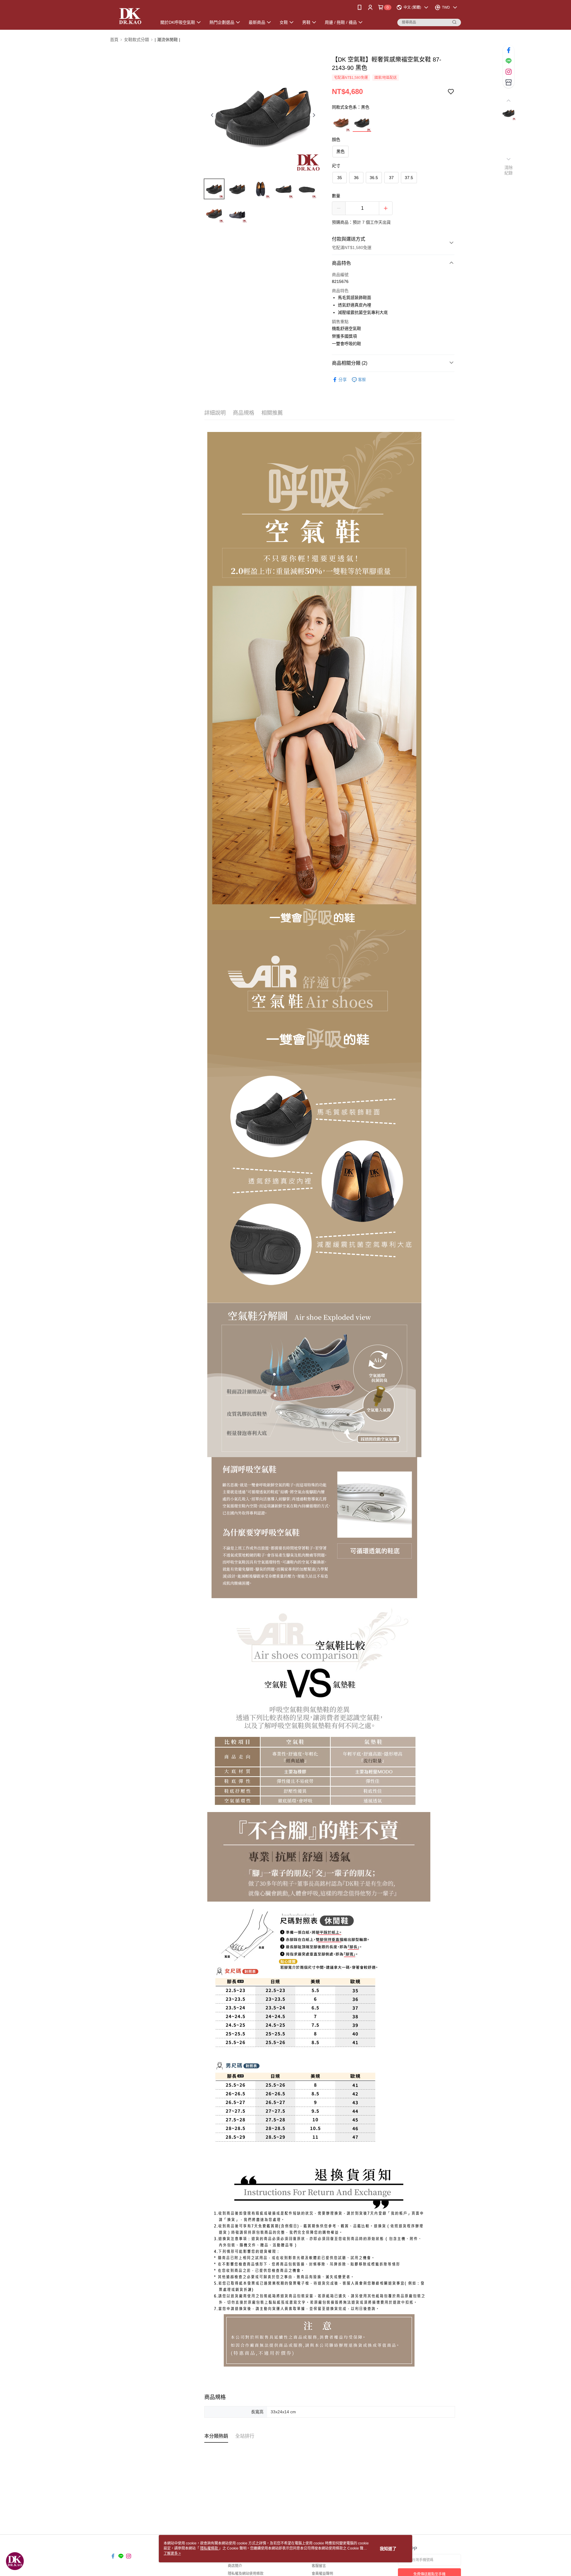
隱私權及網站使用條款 (246, 2574)
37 (391, 178)
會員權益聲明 (322, 2574)
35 (340, 178)
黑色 (341, 151)
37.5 (409, 178)
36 (356, 178)
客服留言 (319, 2566)
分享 (343, 380)
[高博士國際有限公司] (130, 16)
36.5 (374, 178)
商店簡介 (235, 2566)
